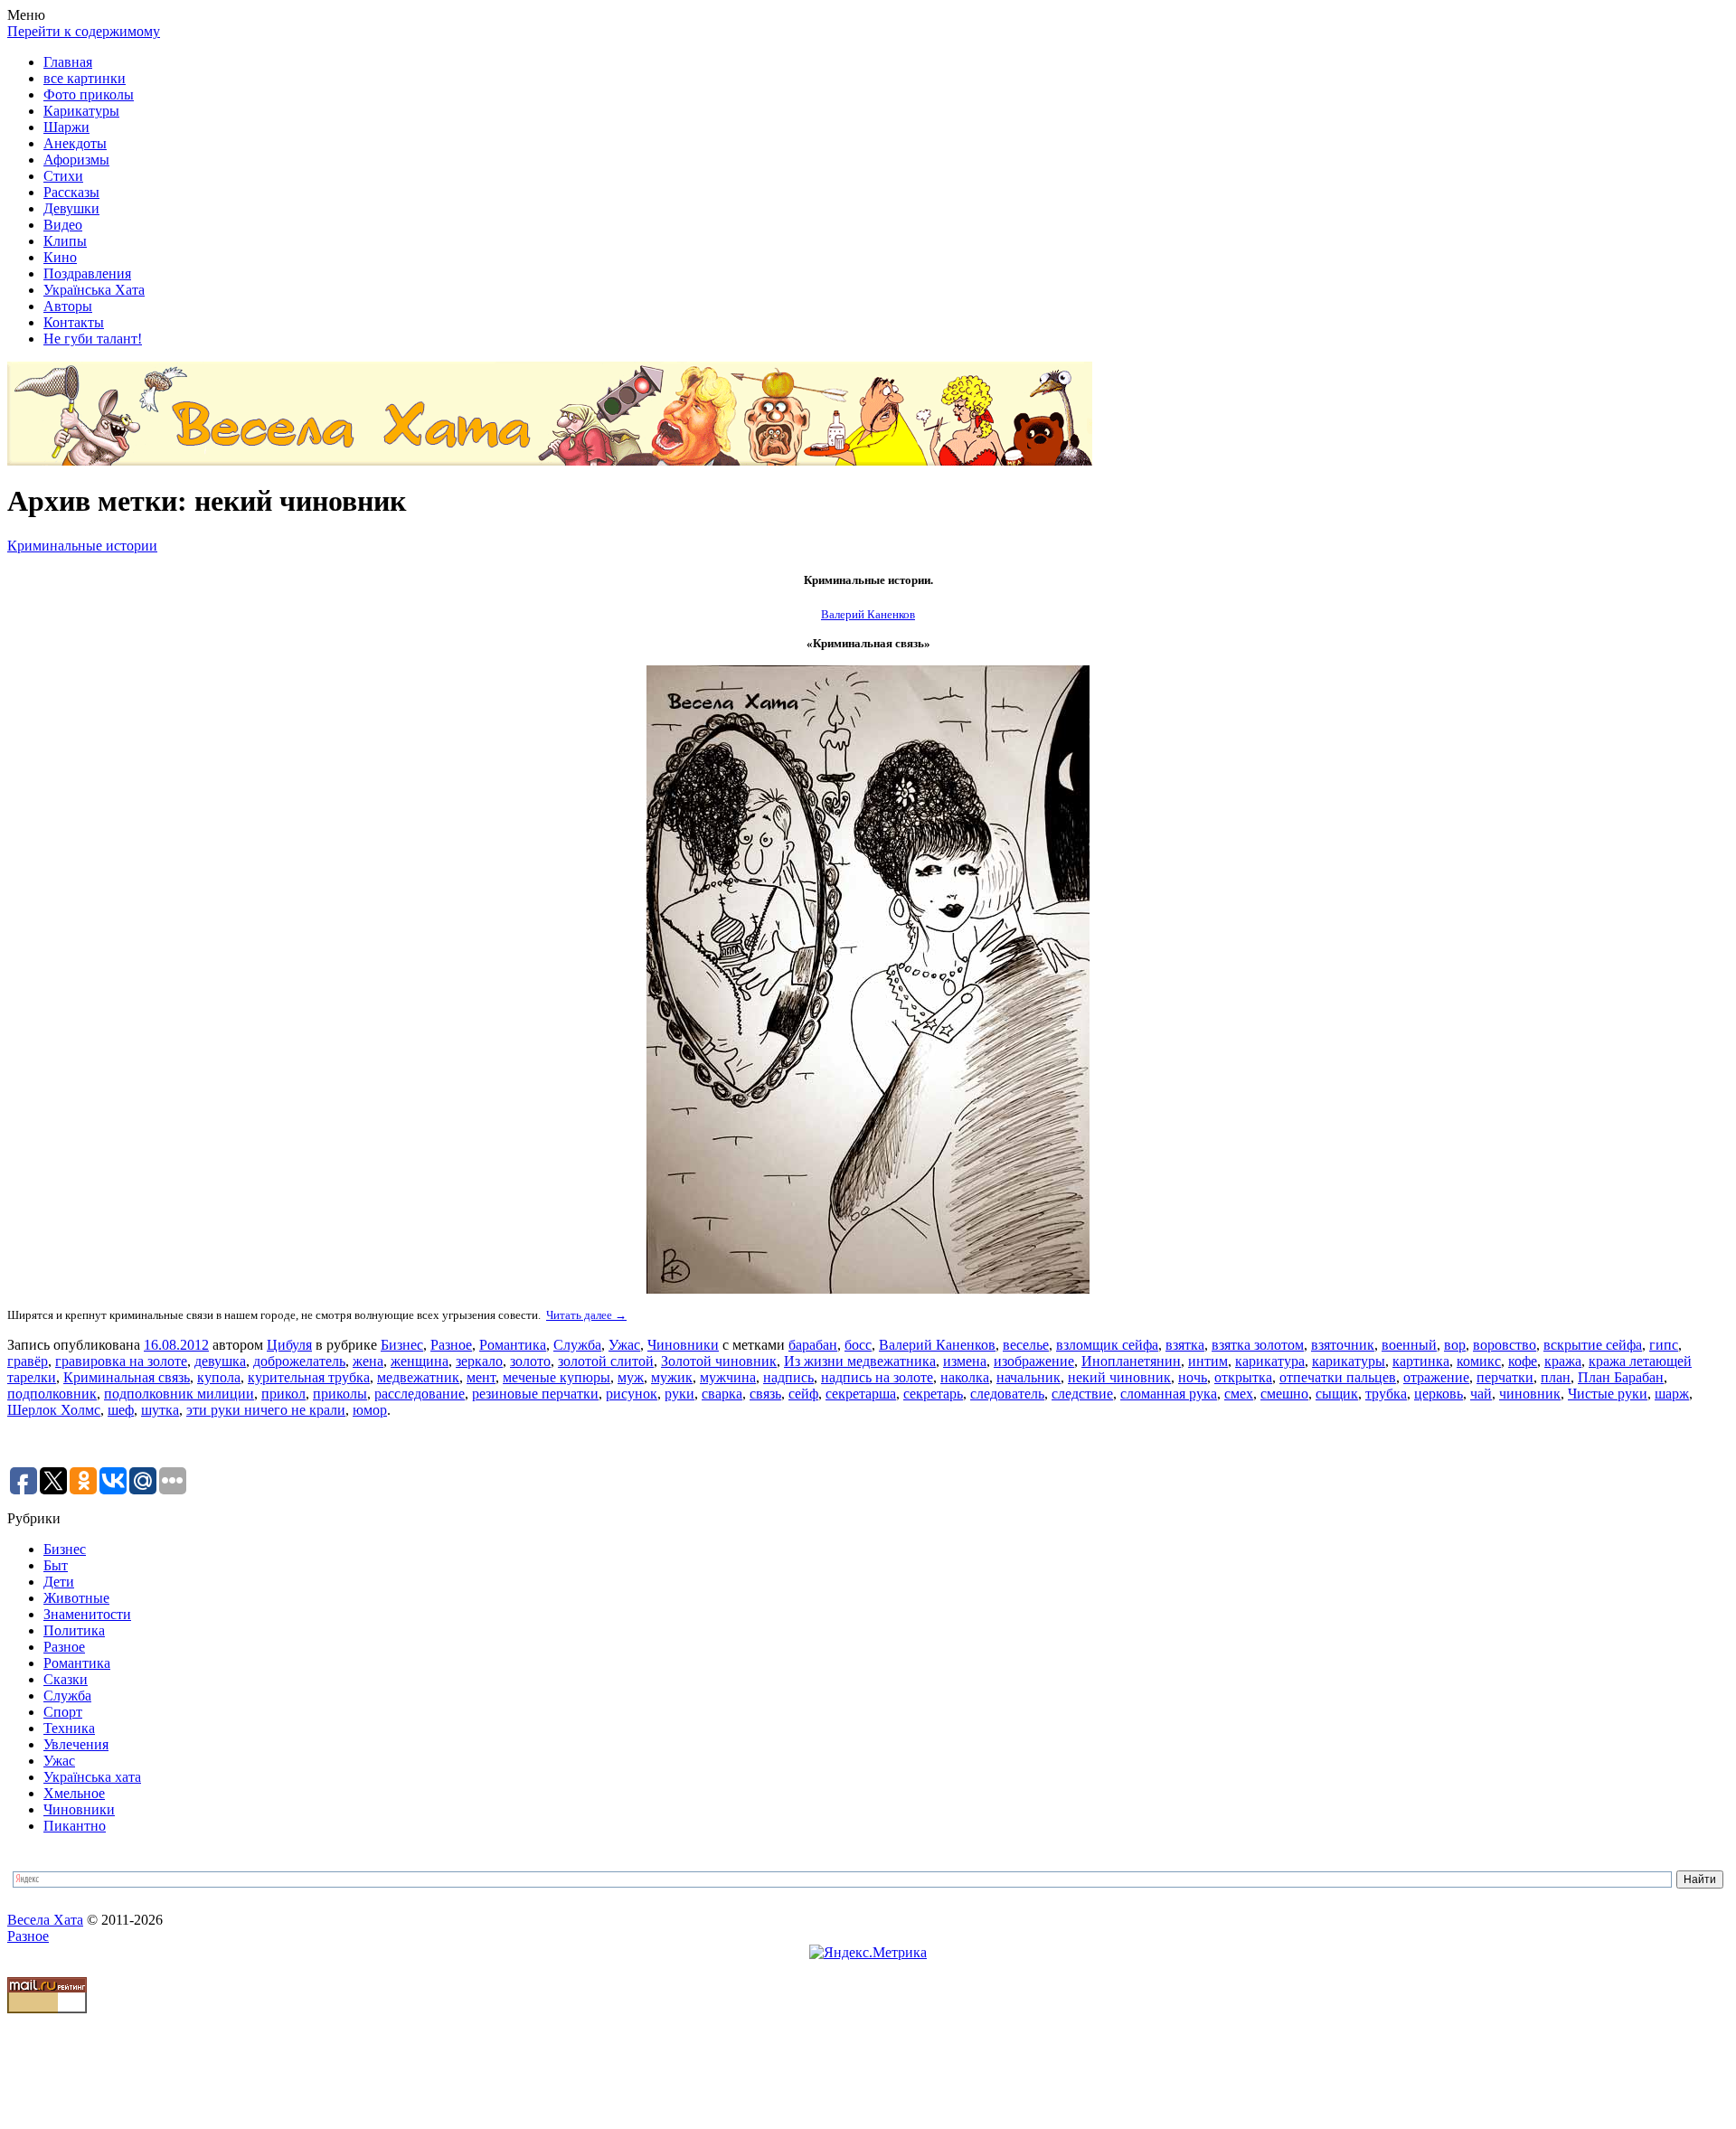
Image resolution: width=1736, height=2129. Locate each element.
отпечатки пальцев (1338, 1377)
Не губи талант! (93, 339)
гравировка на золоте (121, 1361)
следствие (1082, 1394)
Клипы (65, 241)
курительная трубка (309, 1377)
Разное (451, 1345)
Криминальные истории (82, 546)
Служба (577, 1345)
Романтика (513, 1345)
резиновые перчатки (535, 1394)
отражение (1436, 1377)
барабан (813, 1345)
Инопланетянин (1131, 1361)
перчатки (1505, 1377)
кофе (1523, 1361)
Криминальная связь (127, 1377)
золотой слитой (606, 1361)
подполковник (52, 1394)
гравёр (28, 1361)
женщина (420, 1361)
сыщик (1337, 1394)
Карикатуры (81, 111)
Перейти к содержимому (84, 31)
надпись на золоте (877, 1377)
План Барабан (1621, 1377)
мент (481, 1377)
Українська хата (92, 1777)
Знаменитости (87, 1614)
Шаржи (66, 127)
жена (368, 1361)
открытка (1243, 1377)
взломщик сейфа (1107, 1345)
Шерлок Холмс (54, 1410)
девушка (220, 1361)
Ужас (624, 1345)
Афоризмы (76, 160)
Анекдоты (75, 143)
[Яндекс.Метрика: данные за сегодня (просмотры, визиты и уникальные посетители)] (868, 1953)
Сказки (66, 1679)
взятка (1185, 1345)
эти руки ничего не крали (266, 1410)
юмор (370, 1410)
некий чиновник (1119, 1377)
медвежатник (418, 1377)
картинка (1421, 1361)
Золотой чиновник (719, 1361)
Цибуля (289, 1345)
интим (1208, 1361)
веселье (1026, 1345)
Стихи (63, 176)
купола (219, 1377)
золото (530, 1361)
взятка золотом (1258, 1345)
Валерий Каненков (937, 1345)
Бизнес (402, 1345)
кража (1563, 1361)
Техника (69, 1728)
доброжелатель (299, 1361)
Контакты (74, 322)
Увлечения (76, 1744)
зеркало (479, 1361)
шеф (121, 1410)
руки (679, 1394)
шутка (160, 1410)
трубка (1386, 1394)
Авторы (68, 306)
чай (1481, 1394)
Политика (74, 1630)
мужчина (728, 1377)
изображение (1034, 1361)
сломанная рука (1169, 1394)
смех (1239, 1394)
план (1556, 1377)
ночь (1193, 1377)
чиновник (1530, 1394)
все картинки (85, 78)
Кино (60, 257)
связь (765, 1394)
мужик (672, 1377)
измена (965, 1361)
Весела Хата (45, 1920)
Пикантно (75, 1826)
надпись (788, 1377)
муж (631, 1377)
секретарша (861, 1394)
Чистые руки (1608, 1394)
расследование (420, 1394)
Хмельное (74, 1793)
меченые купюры (557, 1377)
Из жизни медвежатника (860, 1361)
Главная (68, 62)
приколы (340, 1394)
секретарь (933, 1394)
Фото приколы (89, 94)
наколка (965, 1377)
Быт (56, 1565)
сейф (803, 1394)
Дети (59, 1582)
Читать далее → (586, 1315)
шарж (1672, 1394)
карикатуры (1349, 1361)
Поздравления (87, 273)
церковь (1439, 1394)
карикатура (1270, 1361)
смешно (1284, 1394)
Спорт (63, 1712)
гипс (1664, 1345)
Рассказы (71, 192)
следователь (1007, 1394)
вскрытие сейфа (1593, 1345)
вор (1455, 1345)
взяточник (1343, 1345)
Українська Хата (94, 290)
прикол (283, 1394)
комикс (1479, 1361)
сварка (722, 1394)
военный (1409, 1345)
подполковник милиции (179, 1394)
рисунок (632, 1394)
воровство (1505, 1345)
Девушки (71, 208)
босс (858, 1345)
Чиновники (683, 1345)
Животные (76, 1598)
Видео (63, 225)
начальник (1028, 1377)
